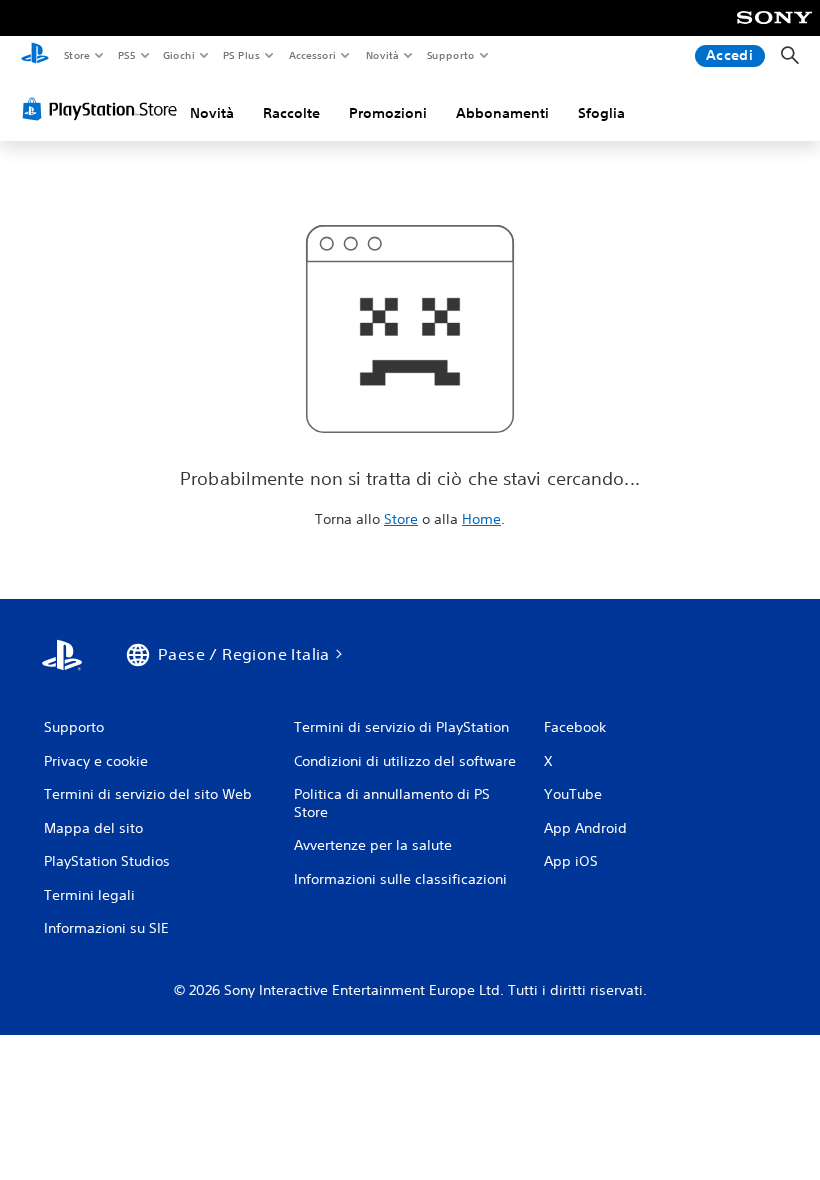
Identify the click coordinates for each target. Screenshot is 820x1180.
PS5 (126, 55)
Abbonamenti (502, 113)
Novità (381, 55)
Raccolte (291, 113)
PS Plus (242, 55)
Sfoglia (601, 113)
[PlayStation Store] (104, 109)
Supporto (451, 55)
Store (76, 55)
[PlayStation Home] (35, 56)
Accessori (312, 55)
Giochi (178, 55)
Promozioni (388, 113)
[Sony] (774, 31)
